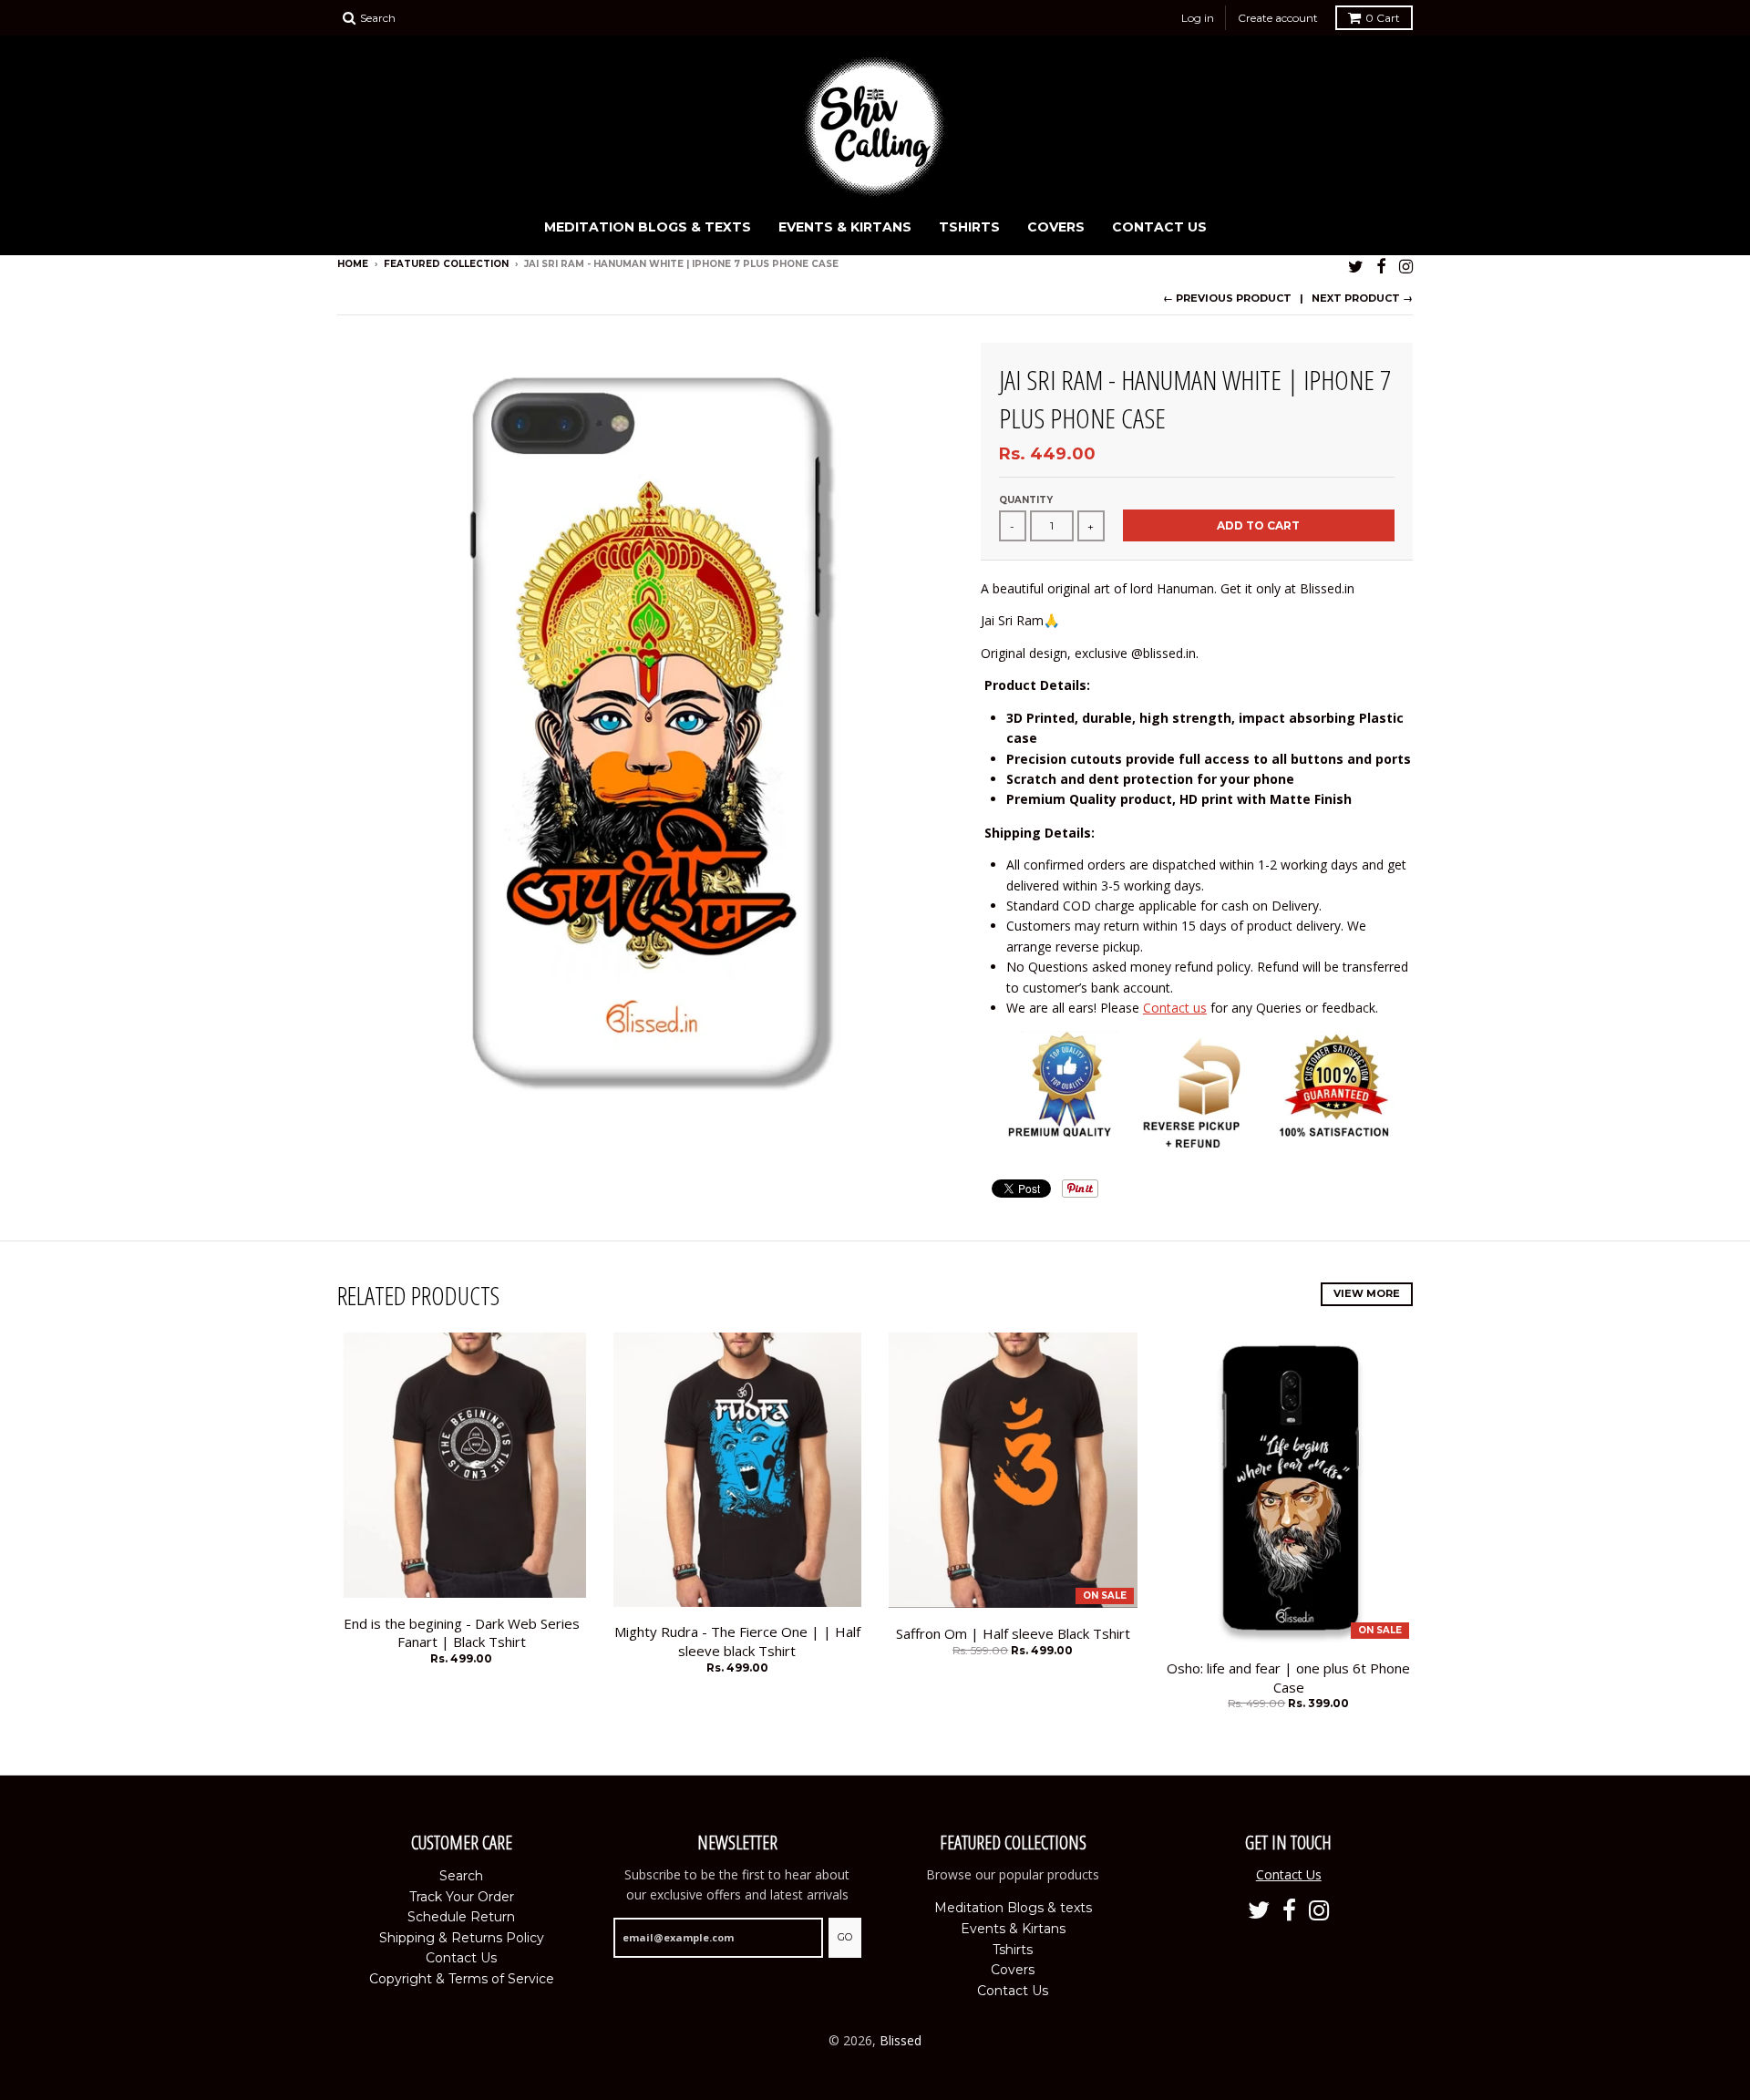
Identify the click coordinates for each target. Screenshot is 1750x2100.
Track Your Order (462, 1897)
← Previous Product (1227, 298)
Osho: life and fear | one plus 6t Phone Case (1288, 1678)
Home (353, 264)
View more (1367, 1293)
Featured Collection (446, 264)
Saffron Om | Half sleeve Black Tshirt (1013, 1633)
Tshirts (969, 227)
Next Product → (1362, 298)
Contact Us (1159, 227)
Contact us (1175, 1008)
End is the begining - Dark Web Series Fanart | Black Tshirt (462, 1633)
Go (845, 1937)
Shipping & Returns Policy (462, 1938)
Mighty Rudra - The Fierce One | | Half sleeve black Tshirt (737, 1641)
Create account (1278, 18)
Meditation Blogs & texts (648, 227)
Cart (1383, 18)
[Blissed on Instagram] (1406, 266)
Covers (1056, 227)
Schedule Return (461, 1917)
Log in (1198, 18)
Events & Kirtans (845, 227)
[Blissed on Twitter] (1356, 266)
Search (461, 1876)
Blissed (901, 2040)
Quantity (1026, 500)
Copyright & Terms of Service (462, 1979)
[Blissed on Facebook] (1381, 266)
